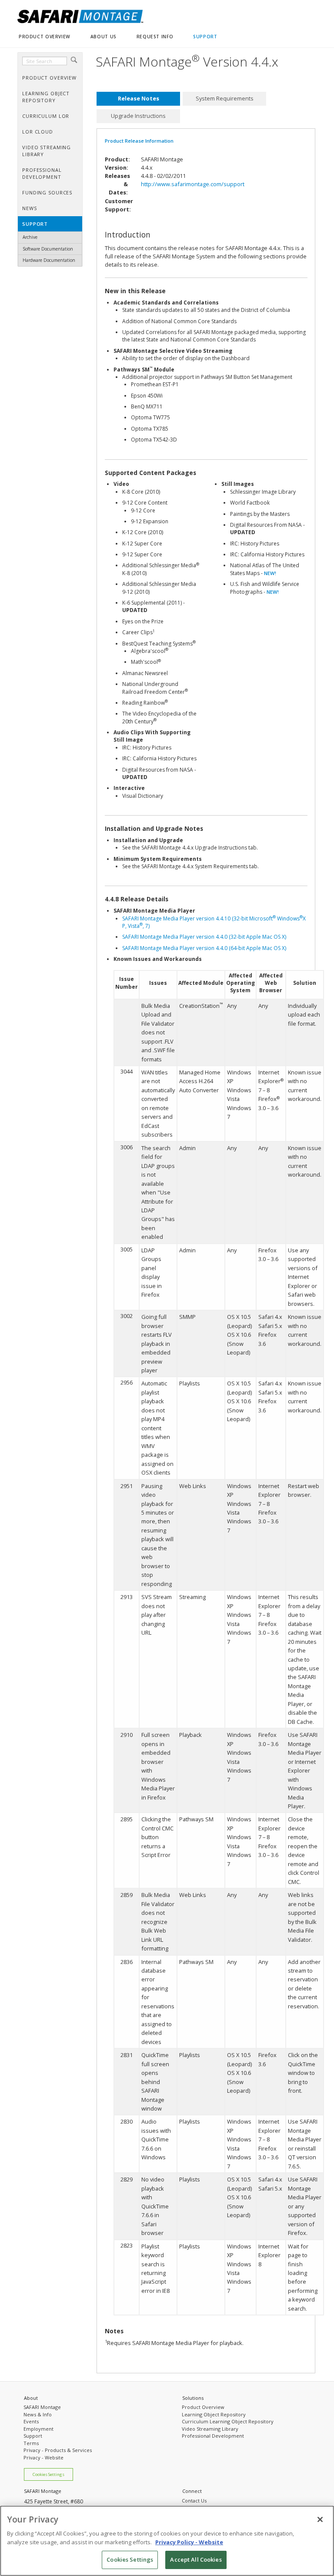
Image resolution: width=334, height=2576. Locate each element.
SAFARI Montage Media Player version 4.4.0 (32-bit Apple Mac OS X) (204, 937)
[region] (167, 2541)
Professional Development (213, 2436)
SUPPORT (205, 37)
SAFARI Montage (42, 2407)
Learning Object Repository (214, 2414)
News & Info (38, 2414)
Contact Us (194, 2501)
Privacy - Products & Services (58, 2450)
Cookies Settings (48, 2474)
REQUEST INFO (155, 37)
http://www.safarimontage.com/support (193, 184)
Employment (38, 2429)
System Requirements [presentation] (225, 99)
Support (33, 2436)
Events (31, 2421)
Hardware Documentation (49, 260)
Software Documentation (48, 249)
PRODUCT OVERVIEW (45, 37)
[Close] (320, 2519)
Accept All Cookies (196, 2559)
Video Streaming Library (210, 2429)
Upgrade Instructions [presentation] (138, 116)
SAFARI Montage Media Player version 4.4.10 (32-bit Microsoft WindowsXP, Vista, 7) (214, 922)
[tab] (138, 99)
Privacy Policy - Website (189, 2542)
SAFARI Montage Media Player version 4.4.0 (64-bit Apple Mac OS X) (204, 948)
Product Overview (203, 2407)
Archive (30, 237)
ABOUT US (104, 37)
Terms (31, 2443)
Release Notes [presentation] (139, 99)
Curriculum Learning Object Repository (228, 2421)
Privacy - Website (43, 2457)
